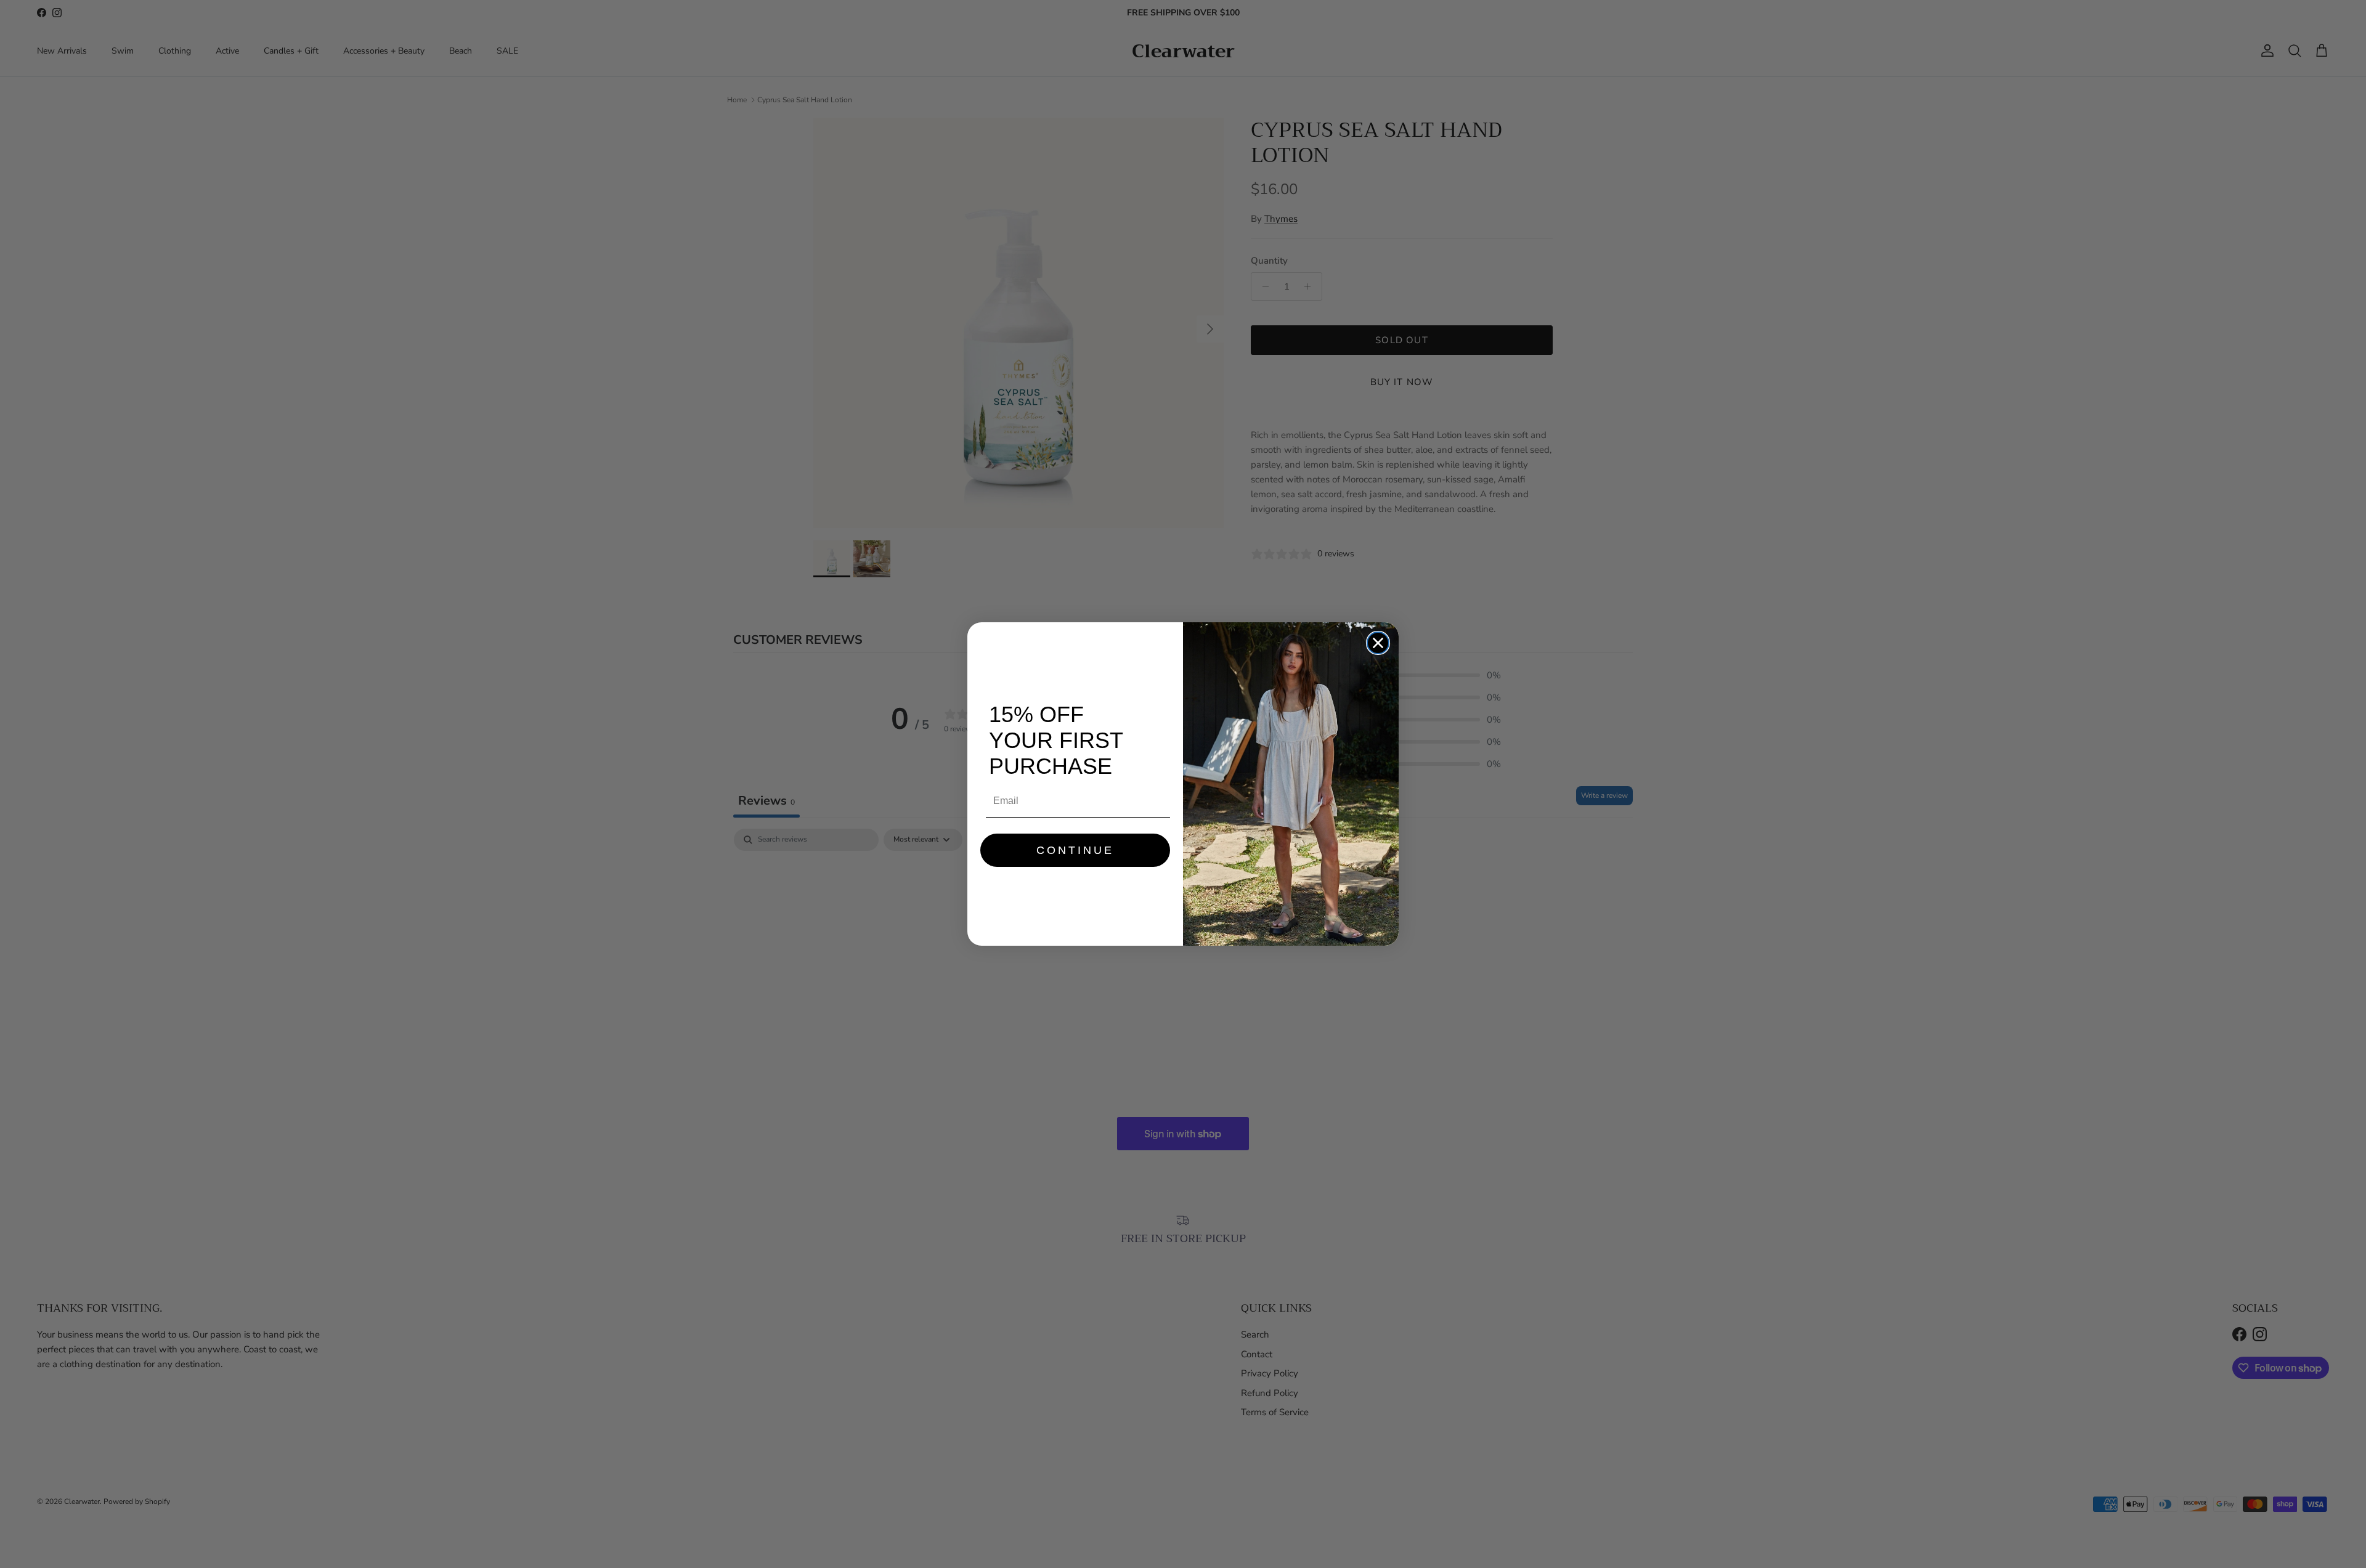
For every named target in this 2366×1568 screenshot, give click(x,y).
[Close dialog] (1378, 643)
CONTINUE (1075, 850)
